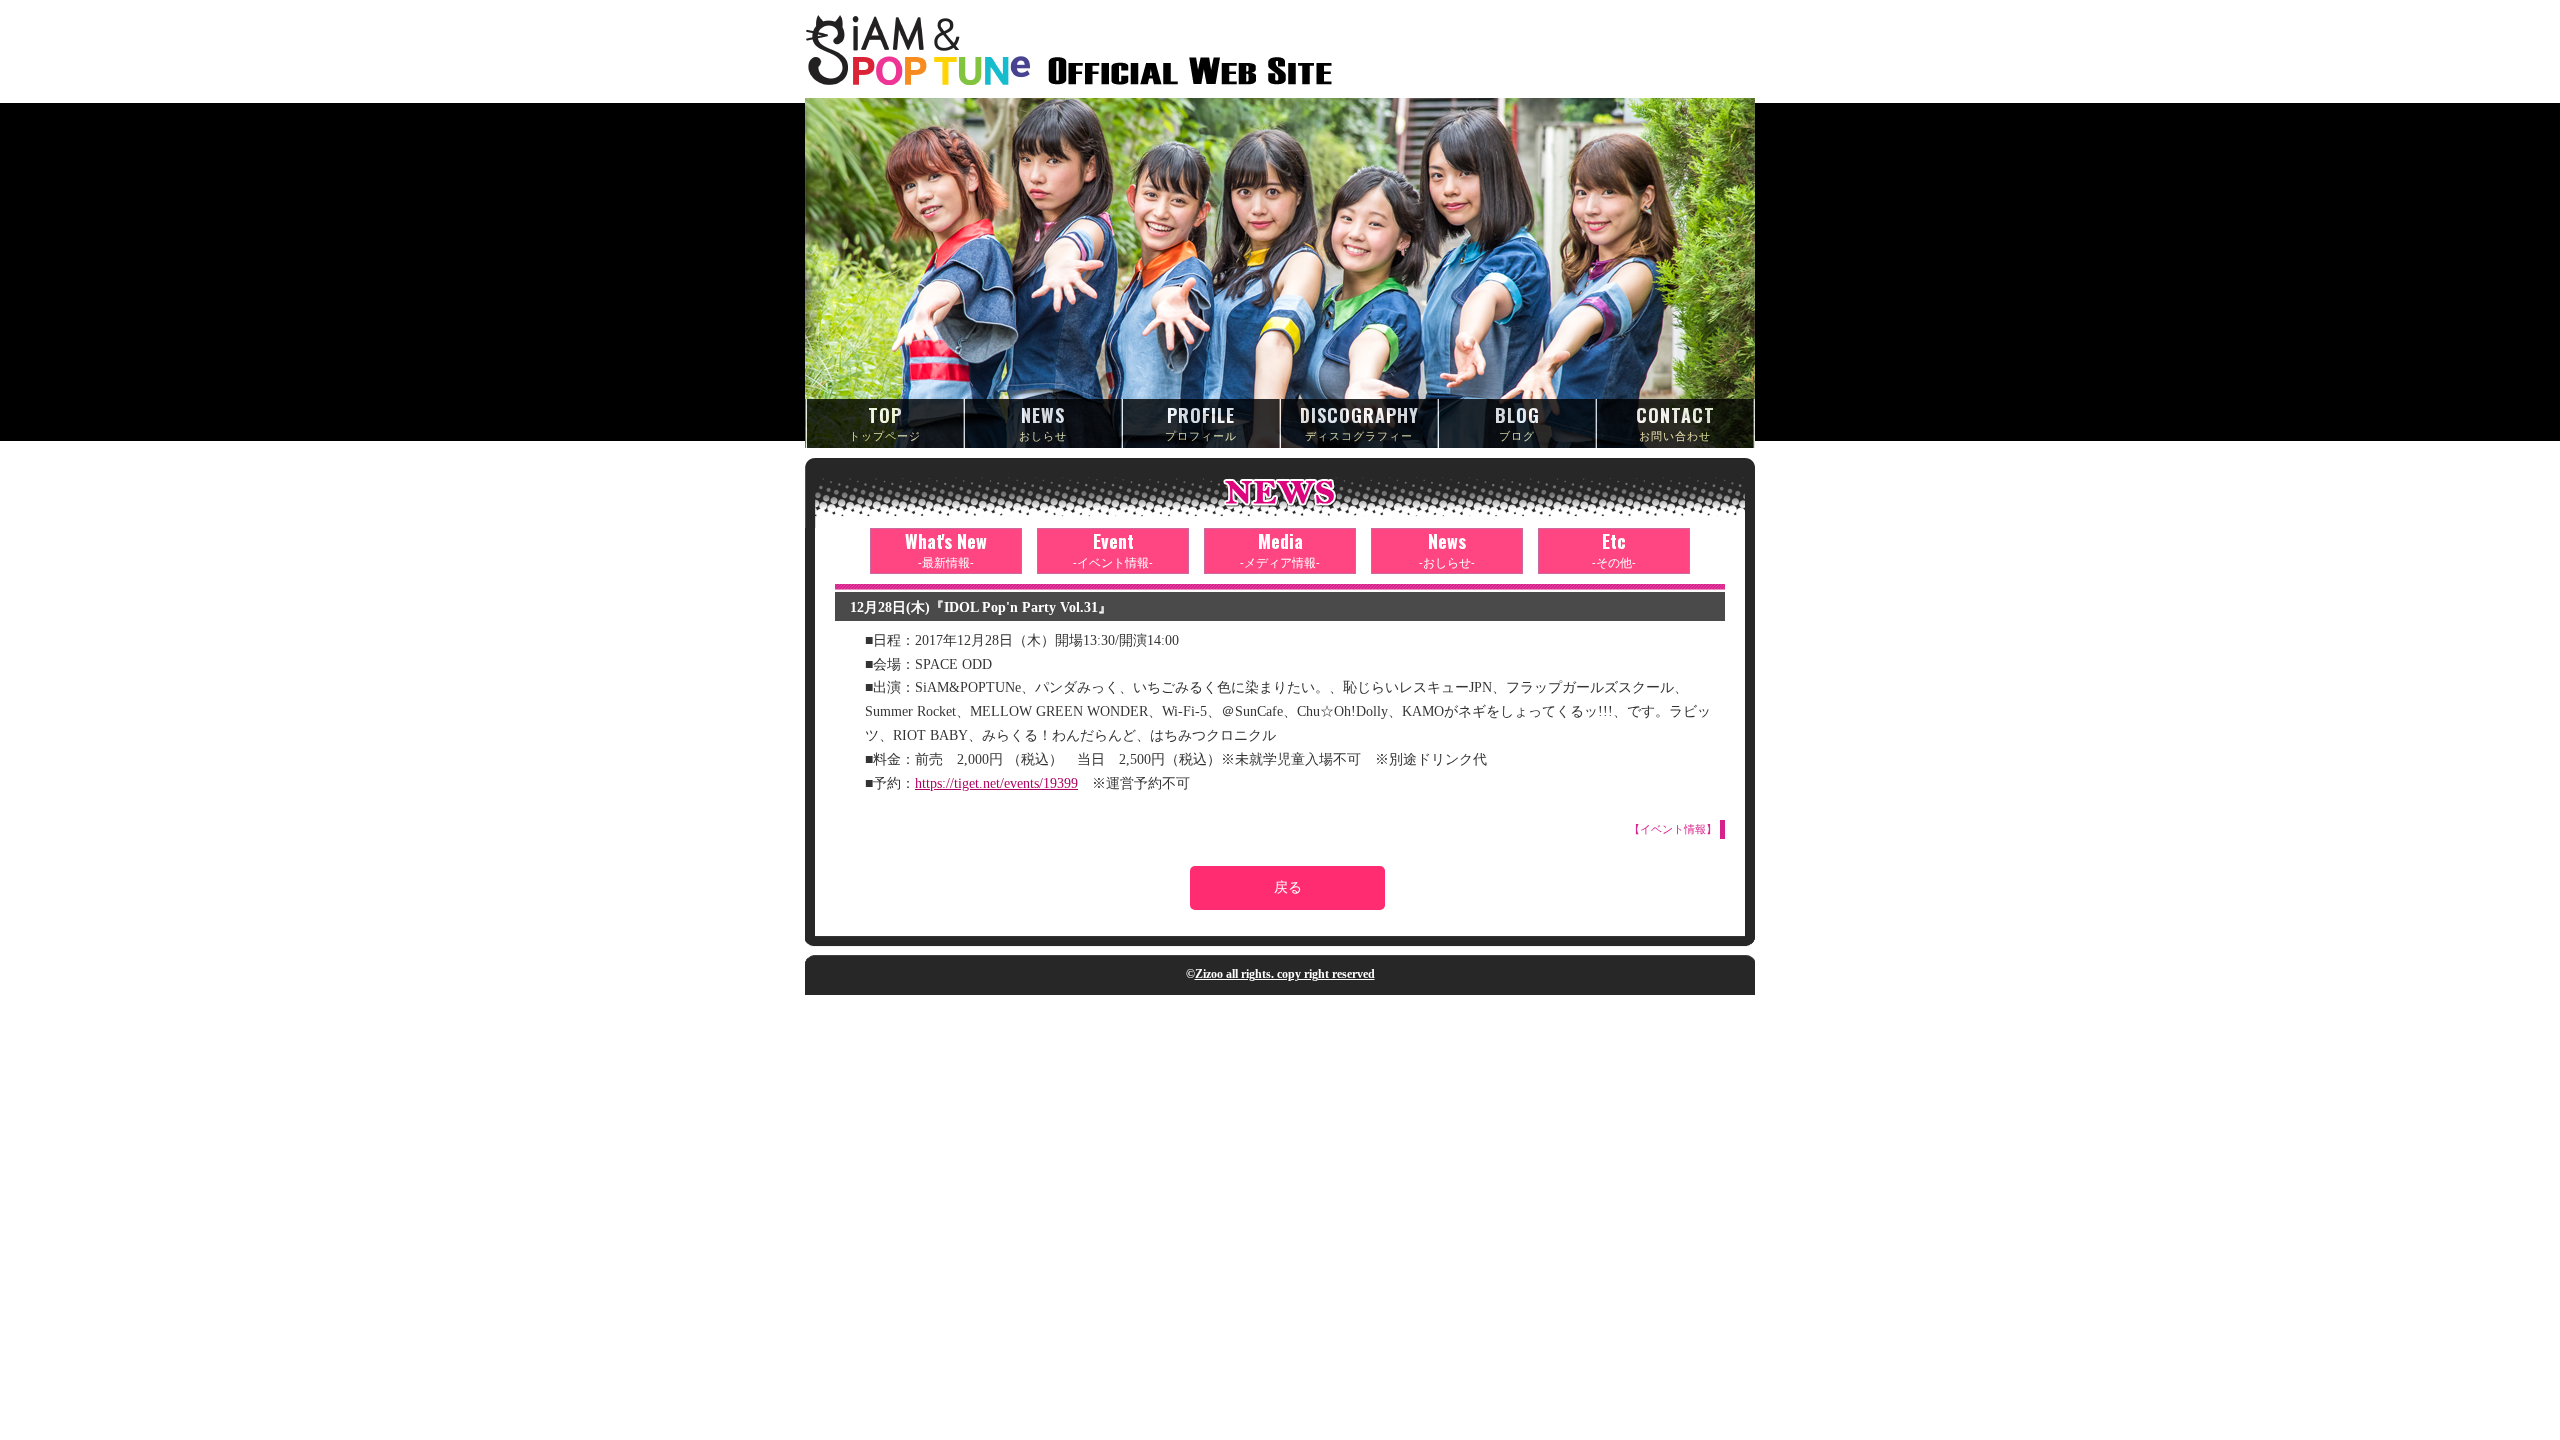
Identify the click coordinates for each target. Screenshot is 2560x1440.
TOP (885, 422)
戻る (1288, 887)
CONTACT (1675, 422)
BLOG (1517, 422)
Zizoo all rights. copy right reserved (1285, 974)
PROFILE (1201, 422)
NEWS (1043, 422)
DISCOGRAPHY (1359, 422)
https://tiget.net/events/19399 (996, 783)
